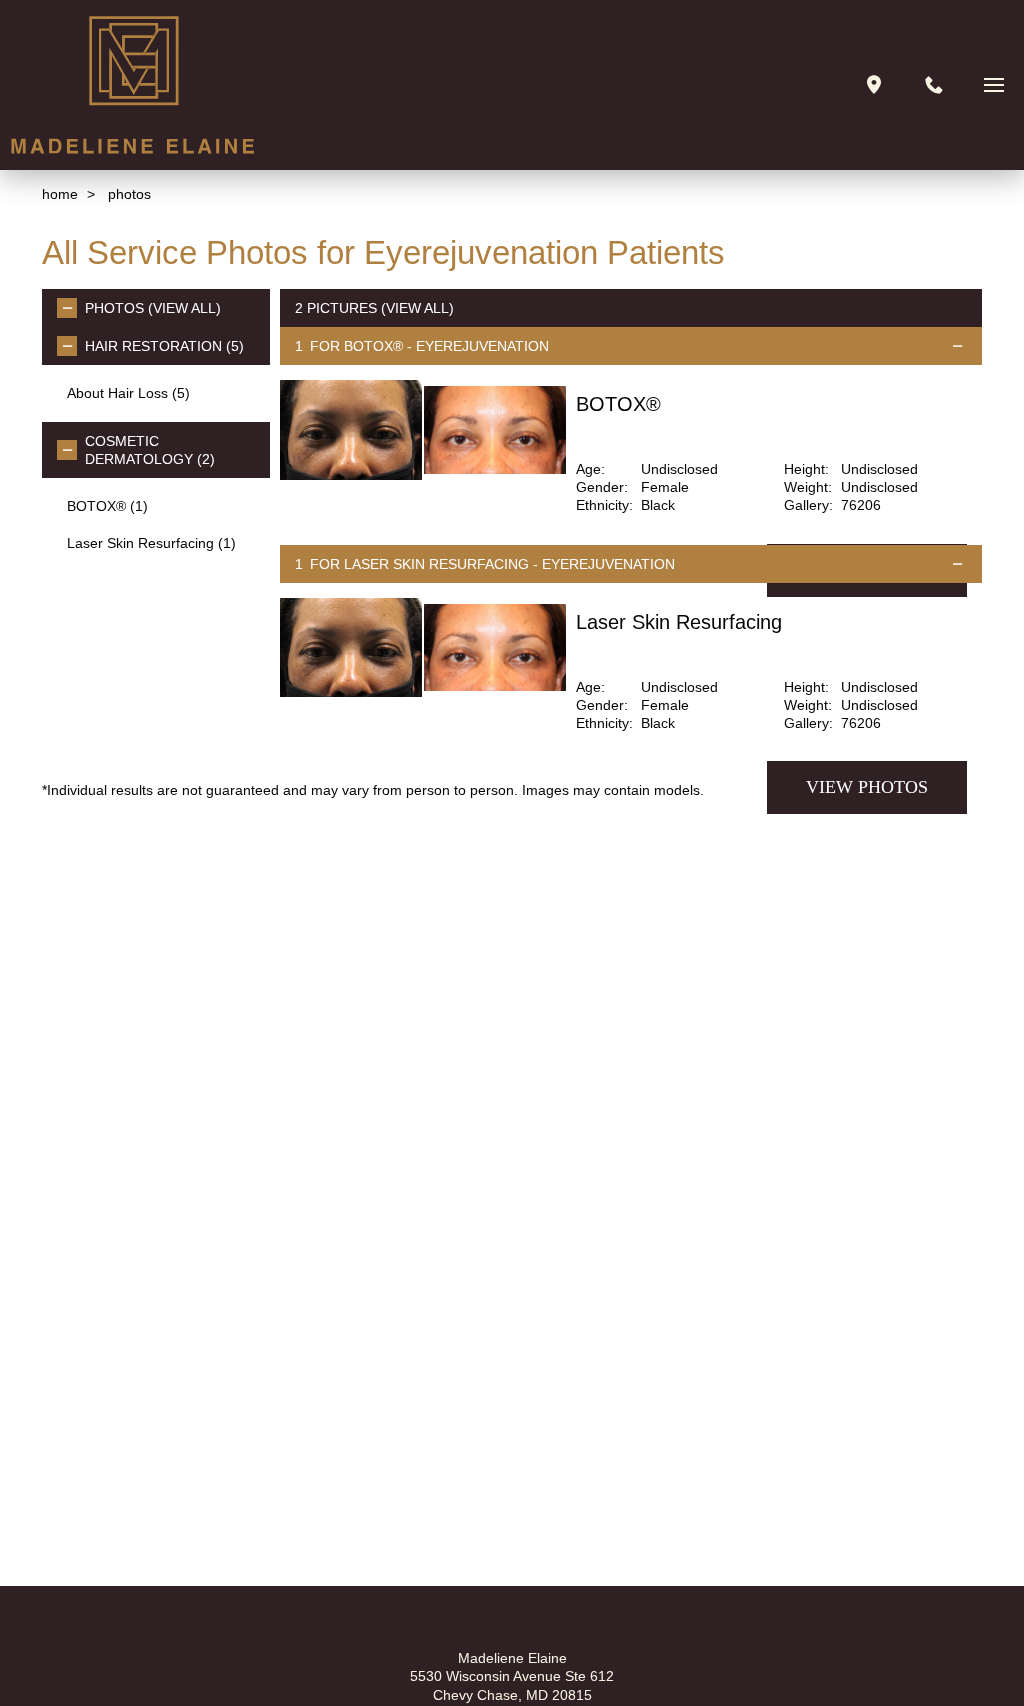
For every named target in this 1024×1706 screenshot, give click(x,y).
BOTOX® (107, 506)
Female (665, 487)
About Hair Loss (128, 393)
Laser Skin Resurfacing (151, 543)
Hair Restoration (164, 346)
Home (60, 194)
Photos (114, 308)
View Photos (867, 787)
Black (658, 505)
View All (184, 308)
